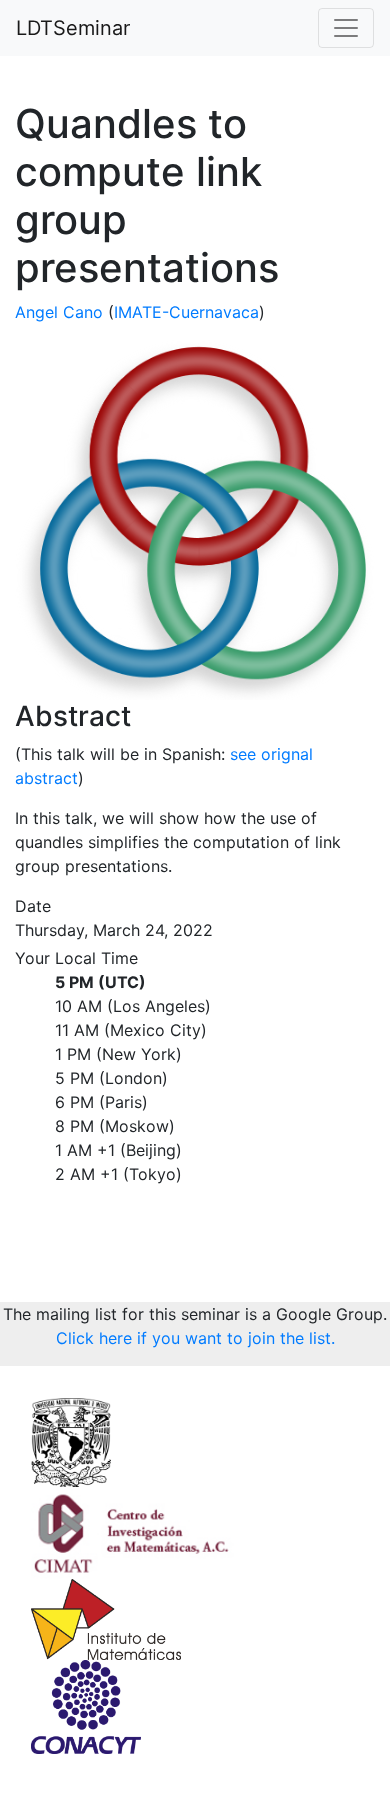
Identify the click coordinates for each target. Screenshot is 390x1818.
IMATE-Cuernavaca (186, 312)
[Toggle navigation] (346, 28)
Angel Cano (59, 312)
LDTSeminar (73, 28)
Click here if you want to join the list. (195, 1338)
